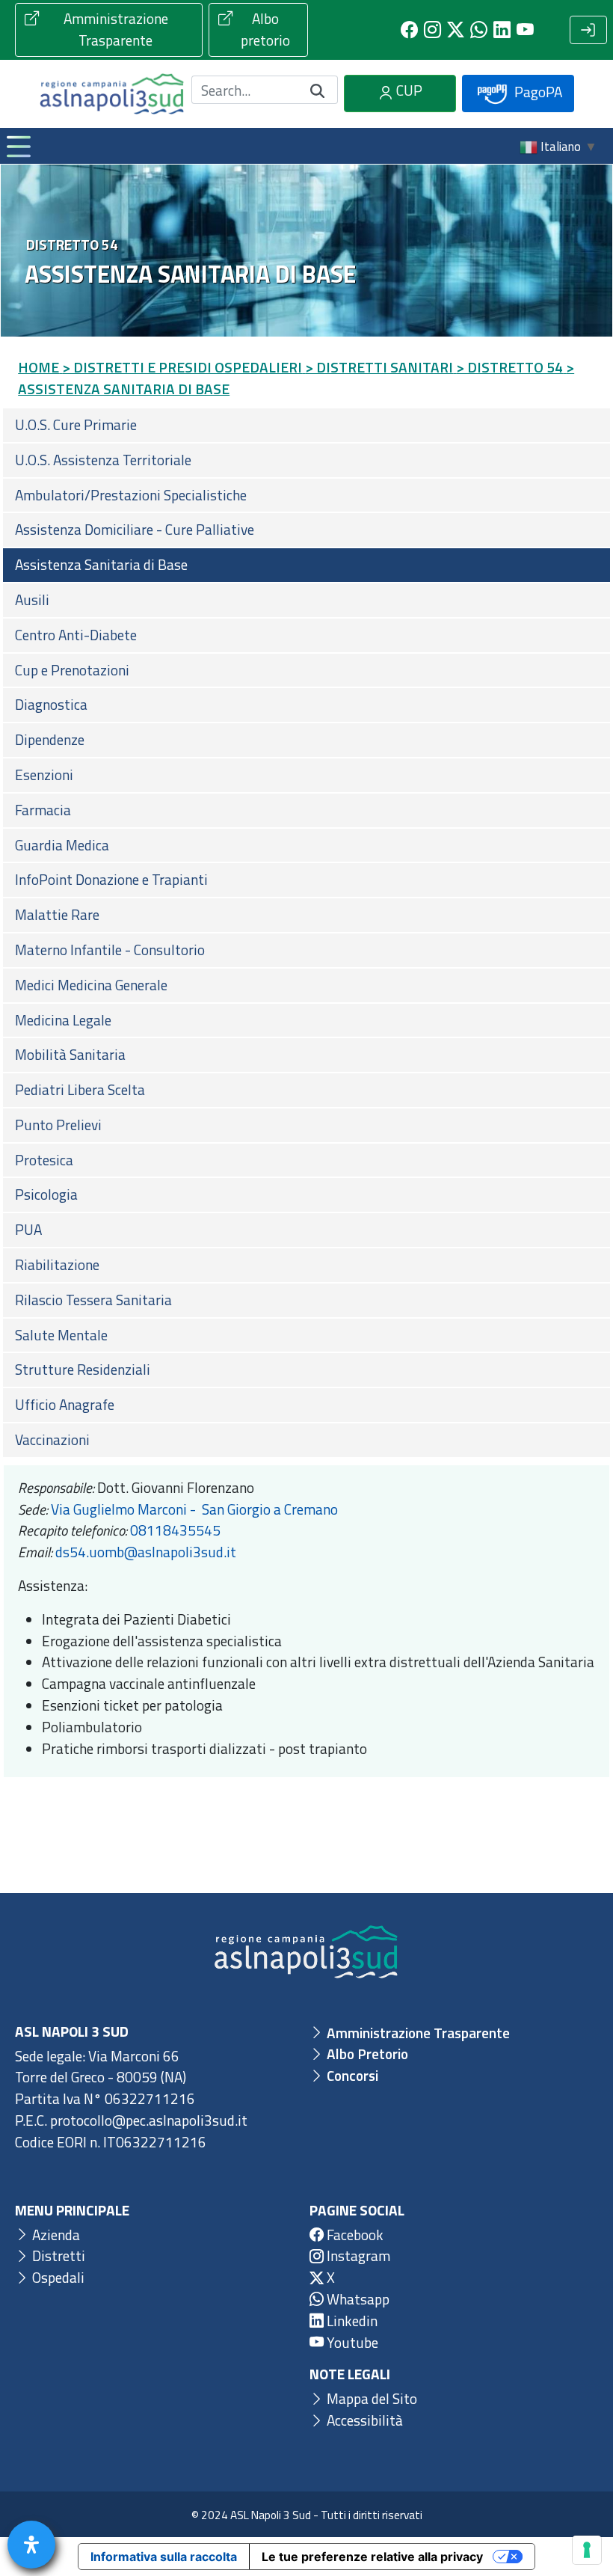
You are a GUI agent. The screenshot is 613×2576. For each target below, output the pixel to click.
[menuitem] (306, 425)
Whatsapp (357, 2299)
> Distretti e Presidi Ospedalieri (182, 367)
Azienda (55, 2235)
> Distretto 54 (509, 367)
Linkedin (351, 2321)
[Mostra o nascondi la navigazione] (18, 146)
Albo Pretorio (366, 2054)
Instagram (357, 2255)
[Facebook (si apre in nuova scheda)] (409, 30)
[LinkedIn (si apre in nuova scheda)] (502, 30)
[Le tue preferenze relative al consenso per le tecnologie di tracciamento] (587, 2550)
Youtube (351, 2342)
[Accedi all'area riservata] (588, 30)
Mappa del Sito (370, 2398)
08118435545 (175, 1530)
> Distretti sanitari (379, 367)
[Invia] (318, 90)
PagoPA (537, 92)
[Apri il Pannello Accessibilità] (31, 2545)
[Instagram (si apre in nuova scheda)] (432, 30)
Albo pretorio (265, 29)
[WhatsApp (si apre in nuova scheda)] (479, 30)
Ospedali (57, 2277)
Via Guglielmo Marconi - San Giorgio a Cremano (194, 1509)
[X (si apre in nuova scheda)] (456, 30)
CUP (408, 90)
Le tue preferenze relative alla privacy (372, 2557)
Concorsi (351, 2075)
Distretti (57, 2255)
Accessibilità (363, 2420)
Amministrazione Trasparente (116, 29)
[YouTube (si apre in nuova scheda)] (525, 30)
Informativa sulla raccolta (164, 2557)
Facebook (354, 2235)
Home (38, 367)
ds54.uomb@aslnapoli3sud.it (146, 1552)
